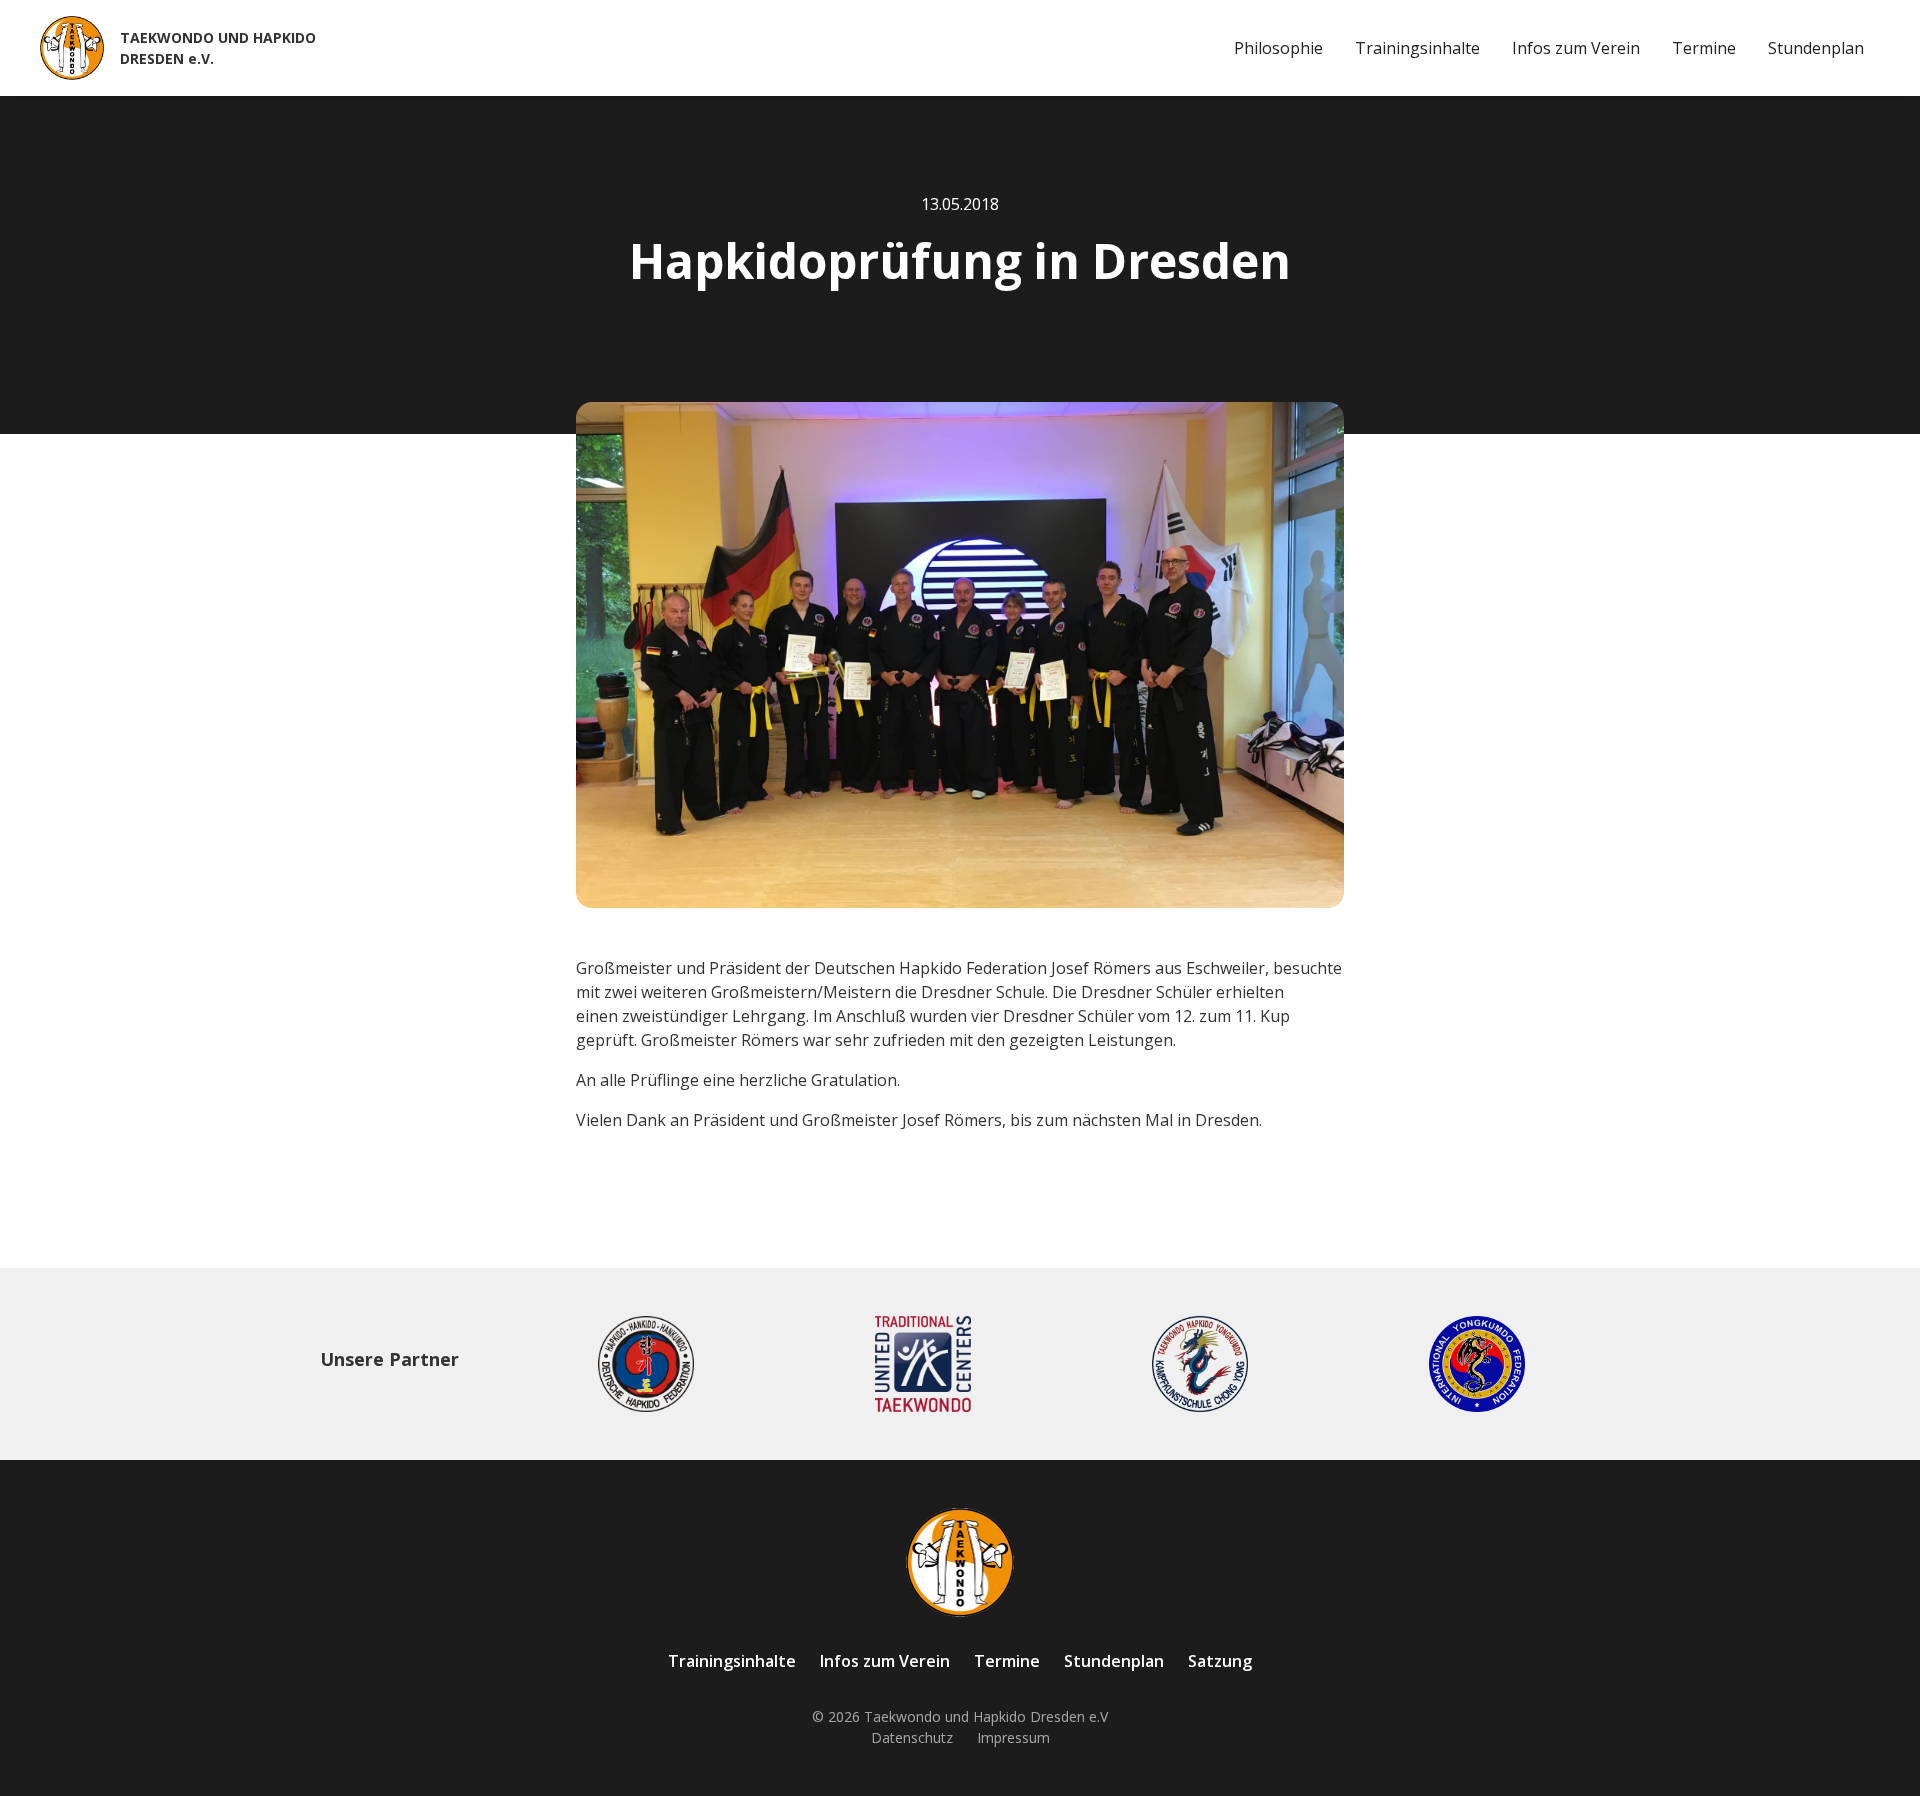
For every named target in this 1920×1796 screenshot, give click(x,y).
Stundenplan (1816, 48)
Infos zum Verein (1576, 48)
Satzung (1220, 1661)
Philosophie (1278, 48)
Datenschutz (912, 1737)
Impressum (1013, 1737)
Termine (1704, 48)
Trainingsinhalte (1417, 48)
